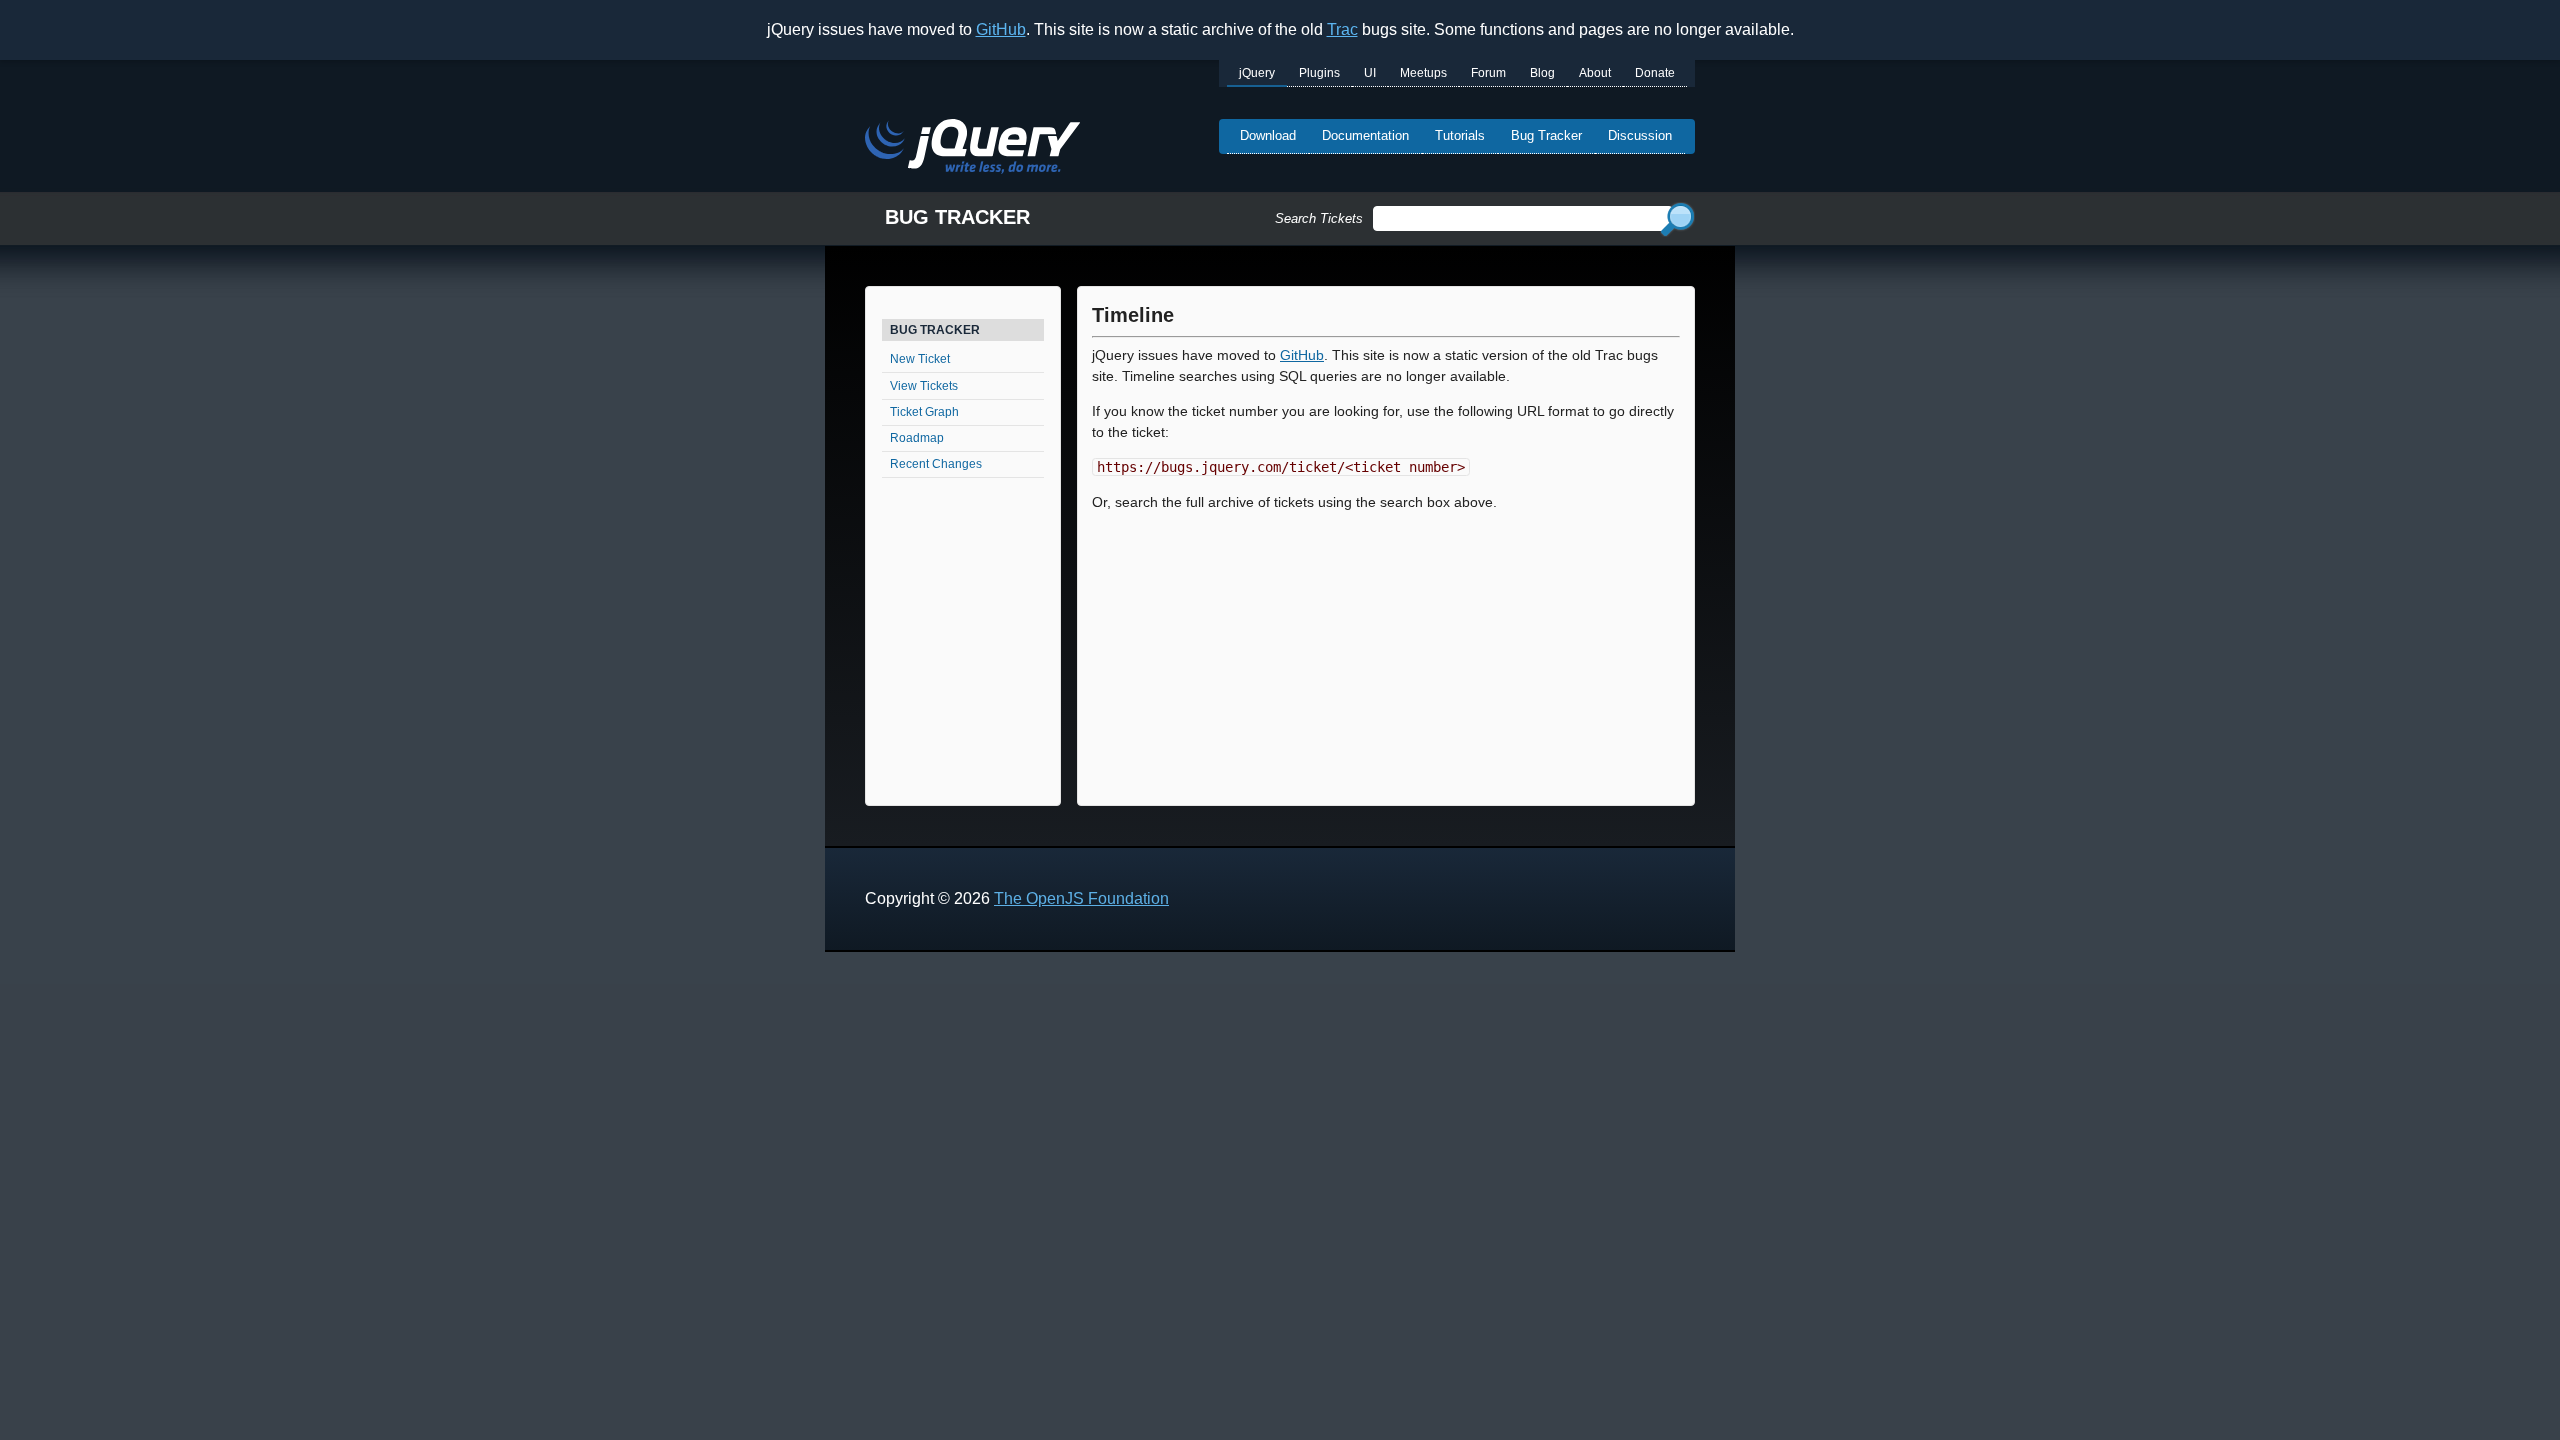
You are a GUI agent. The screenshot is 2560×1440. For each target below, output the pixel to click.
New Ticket (920, 359)
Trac (1342, 29)
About (1595, 73)
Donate (1655, 73)
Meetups (1423, 73)
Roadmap (917, 438)
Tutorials (1460, 135)
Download (1268, 135)
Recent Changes (936, 464)
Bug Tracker (1546, 135)
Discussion (1640, 135)
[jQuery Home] (972, 149)
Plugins (1319, 73)
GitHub (1001, 29)
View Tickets (924, 386)
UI (1370, 73)
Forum (1488, 73)
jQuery (1257, 73)
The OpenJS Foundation (1081, 898)
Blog (1542, 73)
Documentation (1365, 135)
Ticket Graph (924, 412)
